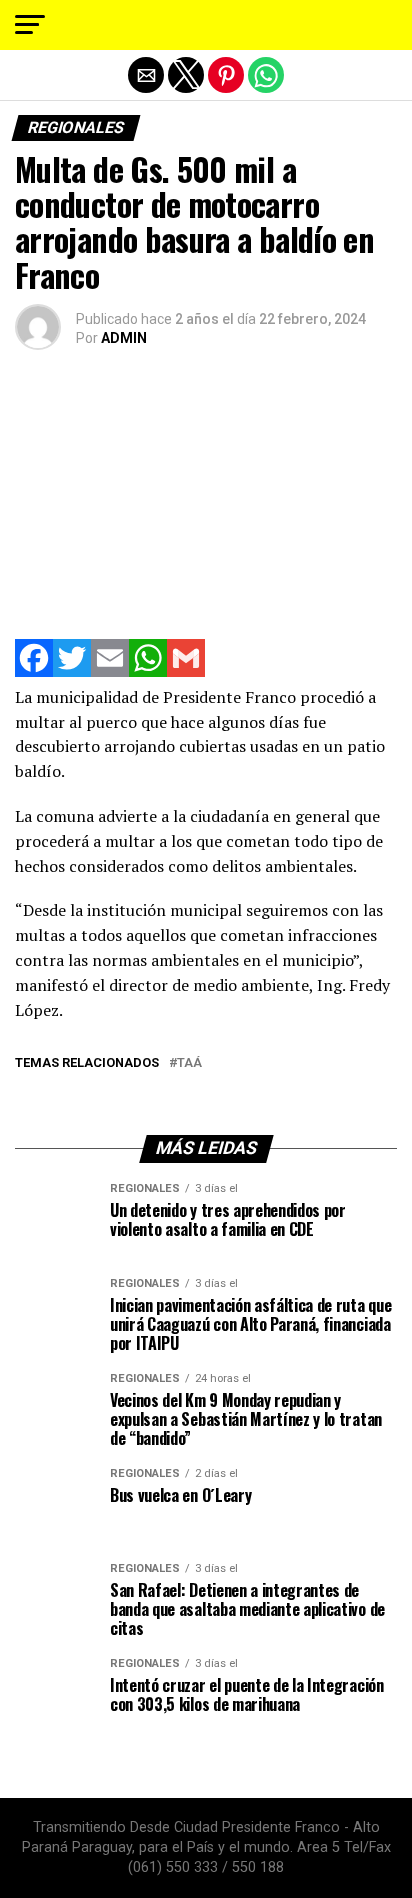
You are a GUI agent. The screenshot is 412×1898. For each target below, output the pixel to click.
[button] (30, 25)
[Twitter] (72, 671)
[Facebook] (34, 671)
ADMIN (124, 338)
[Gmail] (186, 671)
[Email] (110, 671)
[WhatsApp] (148, 671)
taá (189, 1063)
